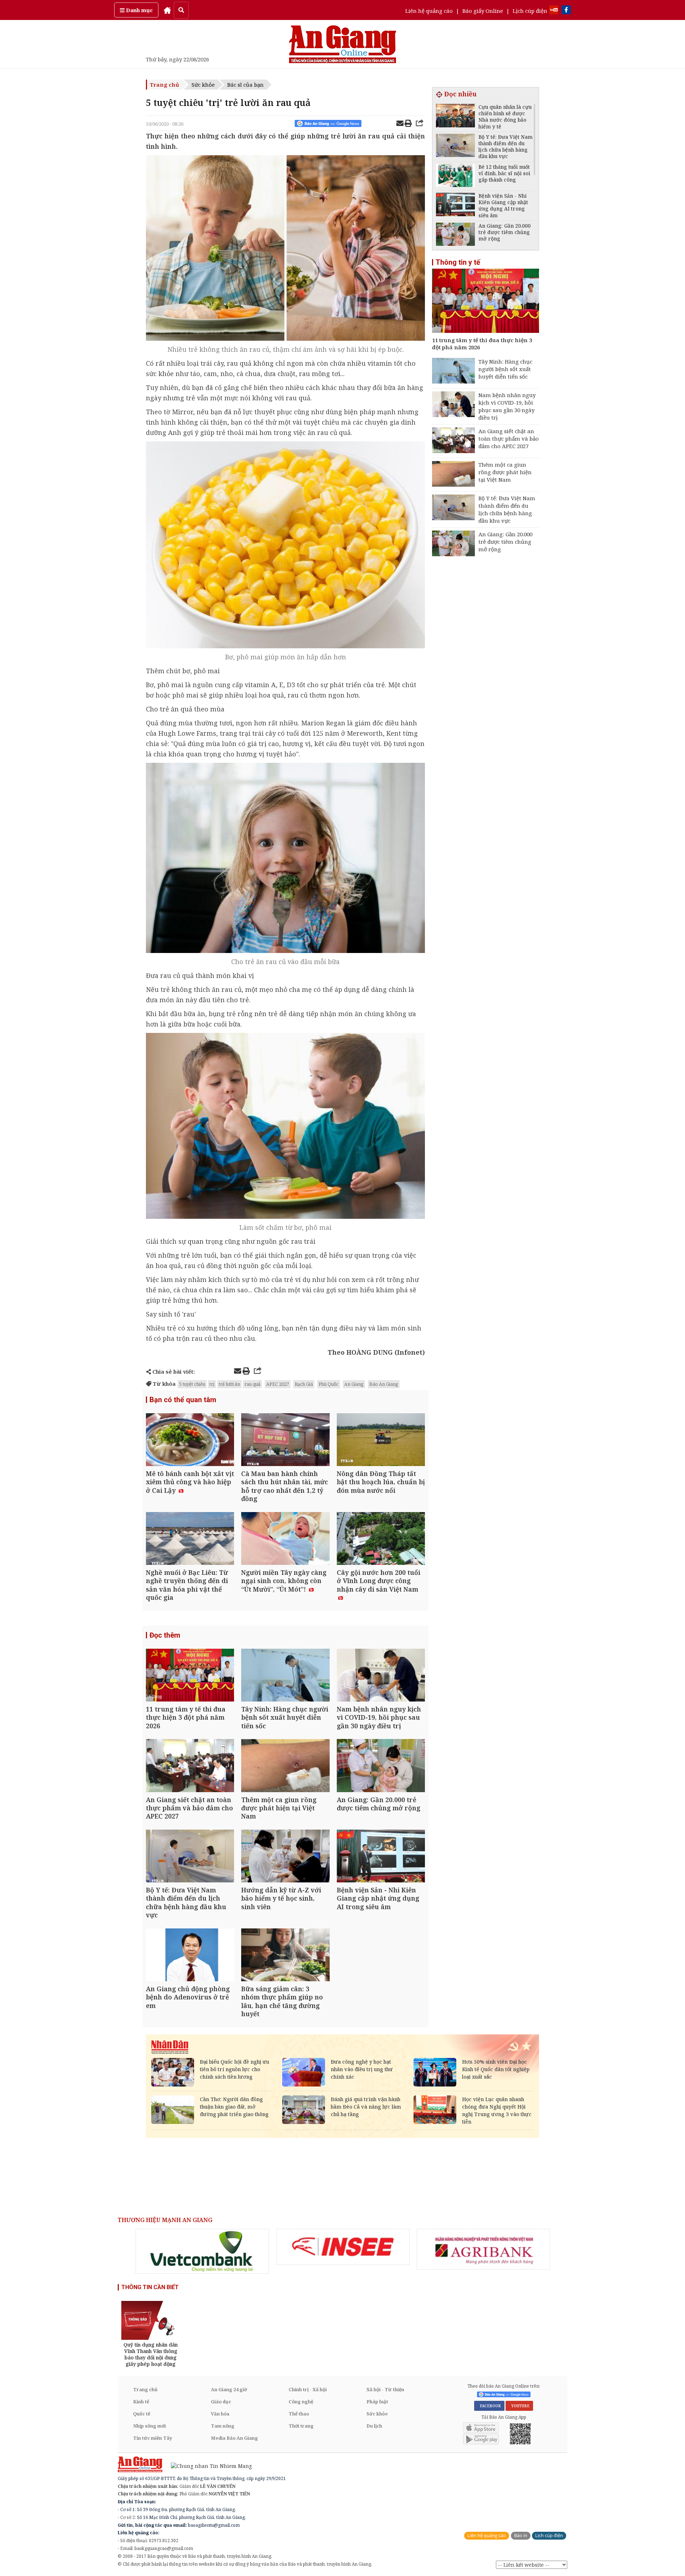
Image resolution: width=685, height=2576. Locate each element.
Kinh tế (141, 2402)
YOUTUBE (519, 2406)
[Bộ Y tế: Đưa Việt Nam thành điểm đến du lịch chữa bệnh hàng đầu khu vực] (190, 1857)
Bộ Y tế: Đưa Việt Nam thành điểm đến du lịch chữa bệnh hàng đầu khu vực (507, 509)
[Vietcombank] (202, 2251)
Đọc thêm (165, 1635)
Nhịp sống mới (149, 2426)
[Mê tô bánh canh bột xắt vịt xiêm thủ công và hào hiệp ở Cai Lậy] (190, 1441)
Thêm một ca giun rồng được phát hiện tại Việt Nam (505, 472)
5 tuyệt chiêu (192, 1384)
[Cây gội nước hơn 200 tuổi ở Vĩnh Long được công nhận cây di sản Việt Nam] (381, 1539)
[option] (202, 2251)
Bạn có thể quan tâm (183, 1400)
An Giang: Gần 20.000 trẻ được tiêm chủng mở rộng (505, 542)
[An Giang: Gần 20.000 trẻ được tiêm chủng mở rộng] (381, 1766)
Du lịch (374, 2426)
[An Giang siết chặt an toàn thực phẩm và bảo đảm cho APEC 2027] (190, 1766)
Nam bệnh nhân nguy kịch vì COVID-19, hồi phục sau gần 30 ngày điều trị (507, 406)
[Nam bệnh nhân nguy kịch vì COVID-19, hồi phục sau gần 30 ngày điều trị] (381, 1676)
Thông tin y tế (458, 262)
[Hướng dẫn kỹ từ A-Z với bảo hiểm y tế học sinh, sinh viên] (285, 1857)
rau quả (252, 1384)
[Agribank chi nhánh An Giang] (483, 2249)
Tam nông (223, 2426)
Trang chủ (164, 85)
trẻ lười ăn (229, 1384)
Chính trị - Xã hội (308, 2389)
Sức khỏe (203, 85)
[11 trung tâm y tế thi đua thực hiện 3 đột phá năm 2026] (190, 1676)
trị (212, 1384)
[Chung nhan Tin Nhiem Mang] (208, 2466)
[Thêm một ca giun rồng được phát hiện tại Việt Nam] (285, 1766)
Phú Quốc (329, 1384)
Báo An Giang (384, 1384)
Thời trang (301, 2426)
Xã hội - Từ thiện (385, 2389)
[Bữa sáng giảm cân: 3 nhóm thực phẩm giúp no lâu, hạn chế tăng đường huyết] (285, 1956)
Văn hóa (220, 2414)
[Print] (408, 124)
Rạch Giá (304, 1384)
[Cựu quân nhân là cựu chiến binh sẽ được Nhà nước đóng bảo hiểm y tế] (455, 116)
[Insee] (343, 2247)
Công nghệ (301, 2402)
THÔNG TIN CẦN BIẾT (150, 2287)
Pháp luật (377, 2402)
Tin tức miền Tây (153, 2438)
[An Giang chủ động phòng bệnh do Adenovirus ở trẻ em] (190, 1956)
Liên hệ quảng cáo (429, 11)
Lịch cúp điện (530, 11)
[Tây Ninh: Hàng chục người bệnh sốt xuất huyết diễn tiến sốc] (285, 1676)
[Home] (167, 10)
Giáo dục (221, 2402)
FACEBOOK (489, 2406)
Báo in (521, 2536)
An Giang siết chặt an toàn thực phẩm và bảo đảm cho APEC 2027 (509, 438)
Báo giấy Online (483, 11)
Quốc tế (142, 2414)
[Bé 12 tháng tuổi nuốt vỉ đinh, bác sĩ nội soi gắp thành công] (455, 176)
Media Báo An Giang (234, 2438)
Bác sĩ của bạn (245, 85)
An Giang (354, 1384)
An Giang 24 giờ (229, 2389)
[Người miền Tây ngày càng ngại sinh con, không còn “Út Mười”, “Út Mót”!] (285, 1539)
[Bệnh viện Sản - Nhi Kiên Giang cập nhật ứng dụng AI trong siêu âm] (381, 1857)
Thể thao (299, 2414)
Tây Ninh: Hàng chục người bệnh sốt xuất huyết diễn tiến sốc (505, 369)
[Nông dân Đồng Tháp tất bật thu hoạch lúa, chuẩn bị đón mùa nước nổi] (381, 1441)
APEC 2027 (278, 1384)
